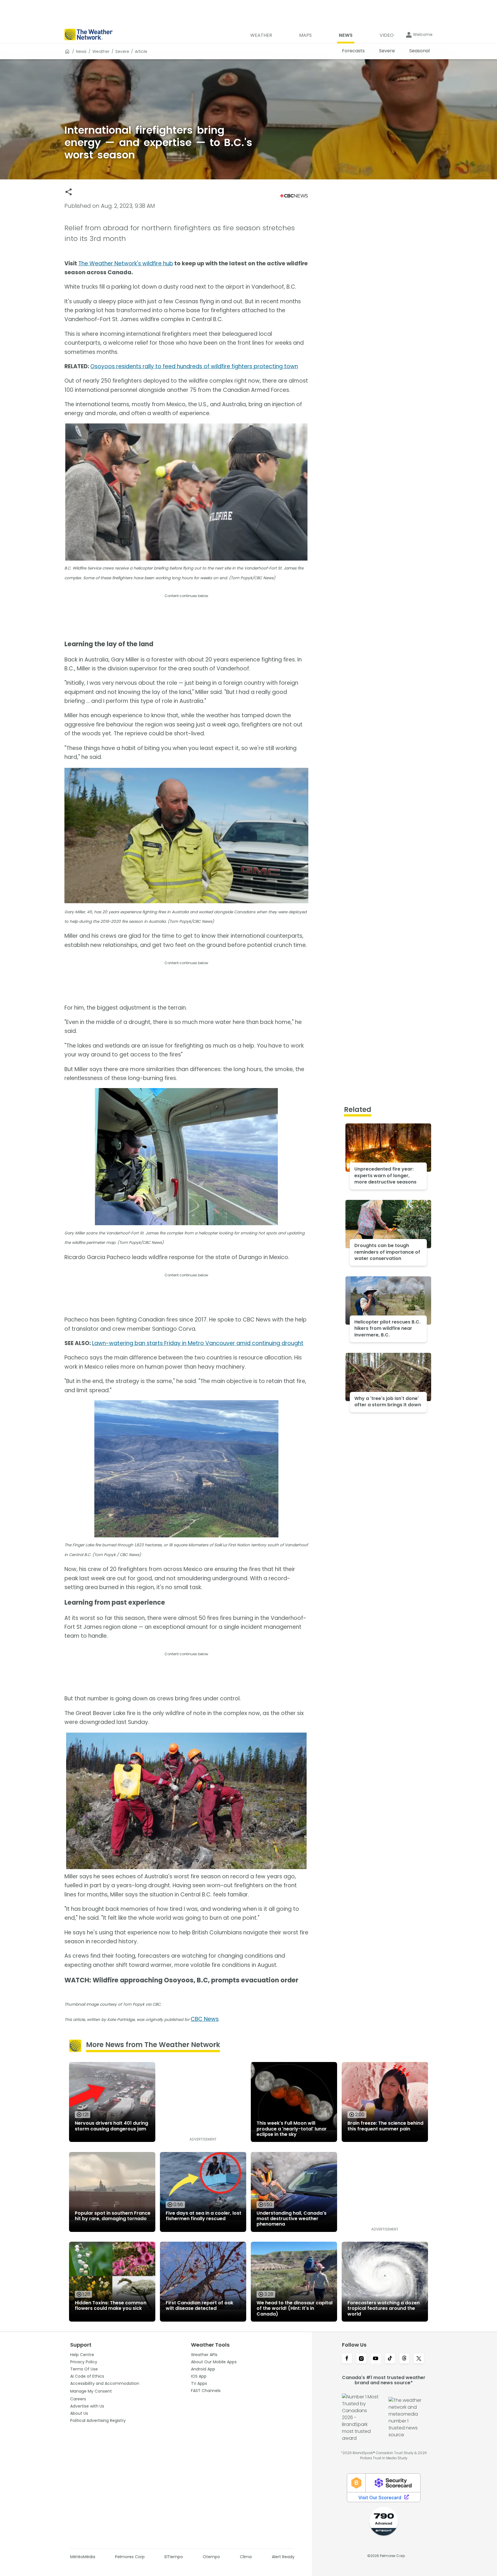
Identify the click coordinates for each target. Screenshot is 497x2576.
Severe (122, 51)
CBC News (205, 2019)
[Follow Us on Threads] (404, 2359)
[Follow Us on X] (419, 2359)
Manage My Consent (91, 2391)
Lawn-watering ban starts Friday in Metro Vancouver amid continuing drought (198, 1343)
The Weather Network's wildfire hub (126, 263)
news (81, 51)
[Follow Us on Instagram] (361, 2359)
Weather (101, 51)
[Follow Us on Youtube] (376, 2359)
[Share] (69, 192)
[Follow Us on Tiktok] (390, 2359)
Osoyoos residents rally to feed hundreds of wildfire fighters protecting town (194, 366)
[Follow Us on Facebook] (347, 2359)
